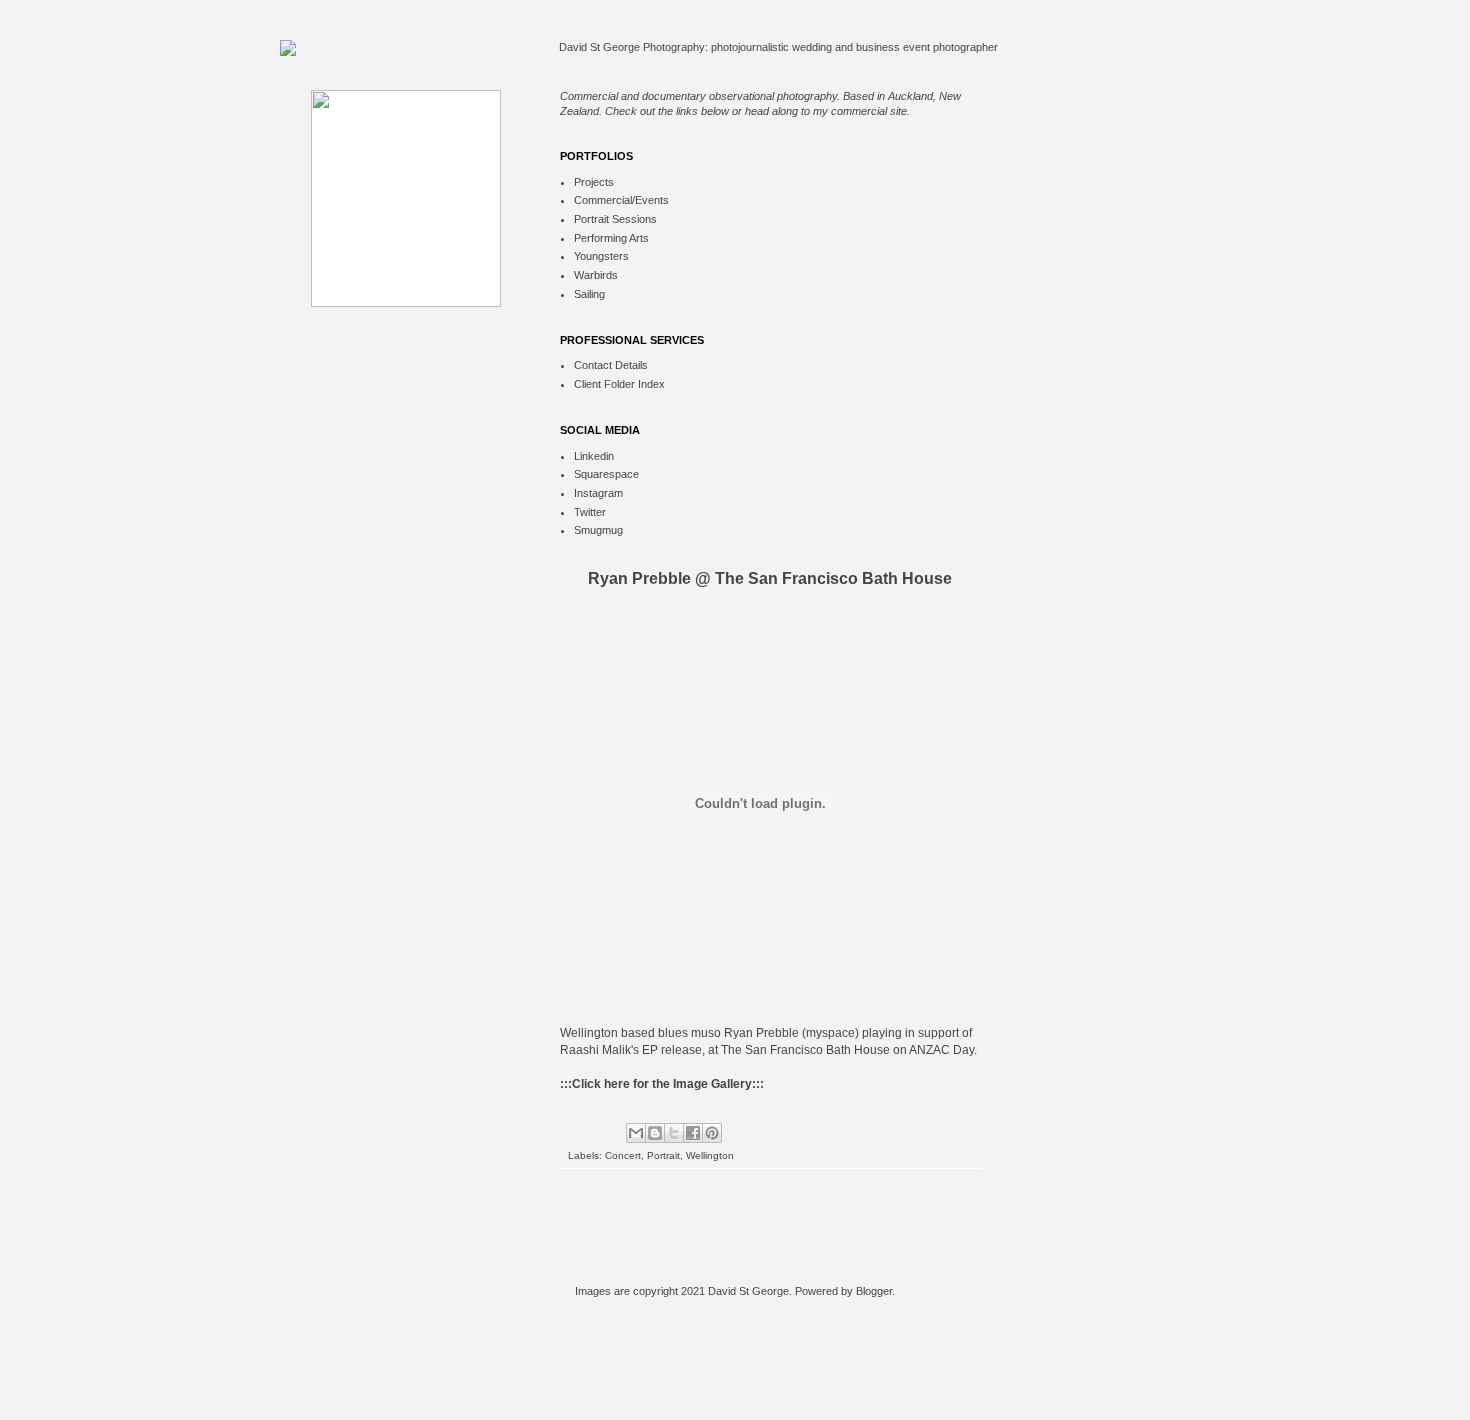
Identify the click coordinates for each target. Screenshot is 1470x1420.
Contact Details (611, 365)
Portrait (663, 1155)
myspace (830, 1033)
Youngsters (601, 256)
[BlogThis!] (655, 1133)
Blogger (874, 1291)
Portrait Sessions (615, 219)
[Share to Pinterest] (712, 1133)
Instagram (598, 493)
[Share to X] (674, 1133)
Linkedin (594, 456)
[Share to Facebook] (693, 1133)
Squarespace (606, 474)
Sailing (589, 294)
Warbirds (596, 275)
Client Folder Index (619, 384)
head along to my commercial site (826, 111)
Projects (594, 182)
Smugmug (598, 530)
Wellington (710, 1155)
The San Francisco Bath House (805, 1050)
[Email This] (636, 1133)
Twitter (590, 512)
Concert (623, 1155)
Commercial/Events (621, 200)
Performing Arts (611, 238)
